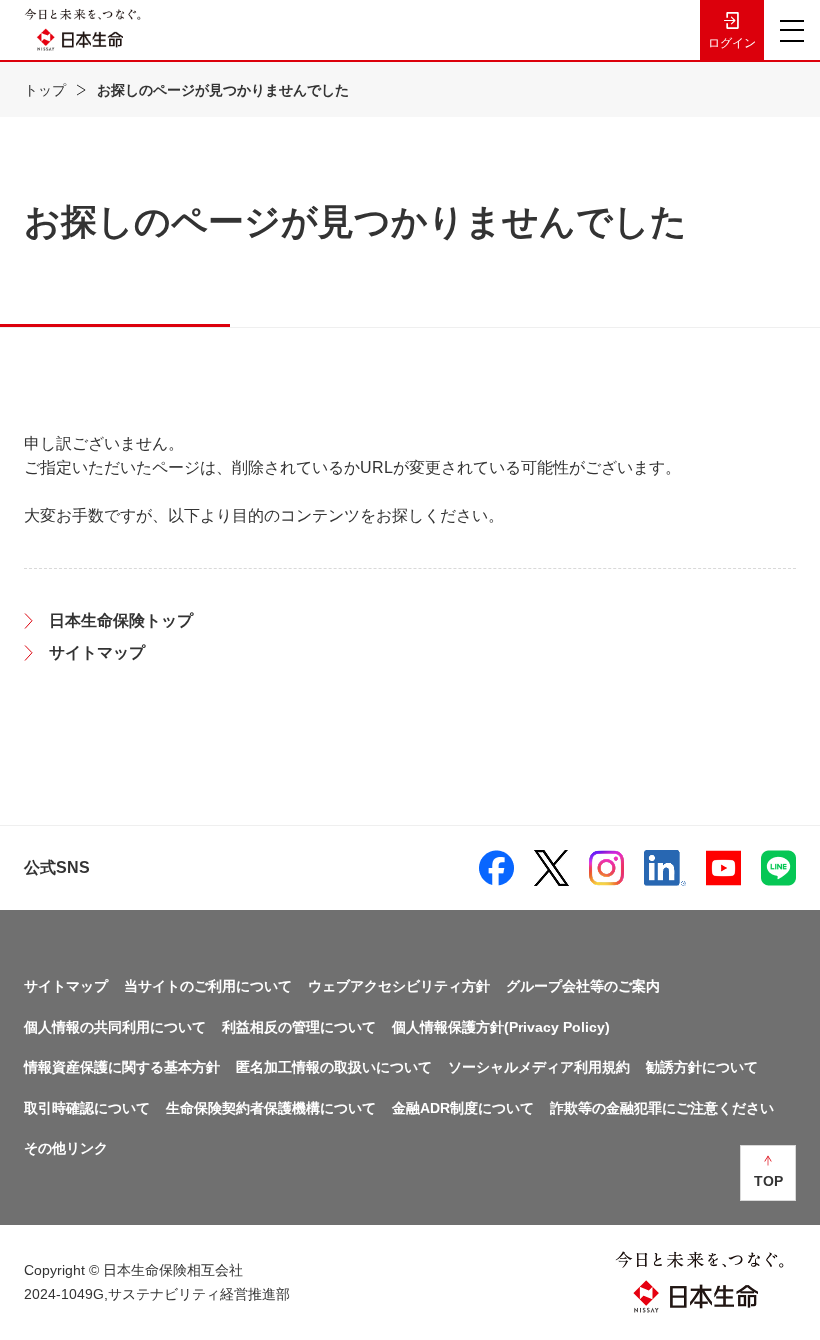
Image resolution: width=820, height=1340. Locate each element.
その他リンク (66, 1148)
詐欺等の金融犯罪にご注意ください (662, 1108)
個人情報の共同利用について (115, 1027)
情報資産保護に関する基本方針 (122, 1067)
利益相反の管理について (299, 1027)
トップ (45, 90)
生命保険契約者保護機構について (271, 1108)
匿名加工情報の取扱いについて (334, 1067)
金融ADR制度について (463, 1108)
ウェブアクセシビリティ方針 (399, 986)
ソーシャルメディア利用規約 (539, 1067)
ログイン (732, 43)
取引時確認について (87, 1108)
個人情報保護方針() (501, 1027)
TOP (768, 1181)
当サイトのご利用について (208, 986)
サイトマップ (66, 986)
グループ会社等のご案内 (583, 986)
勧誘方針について (702, 1067)
